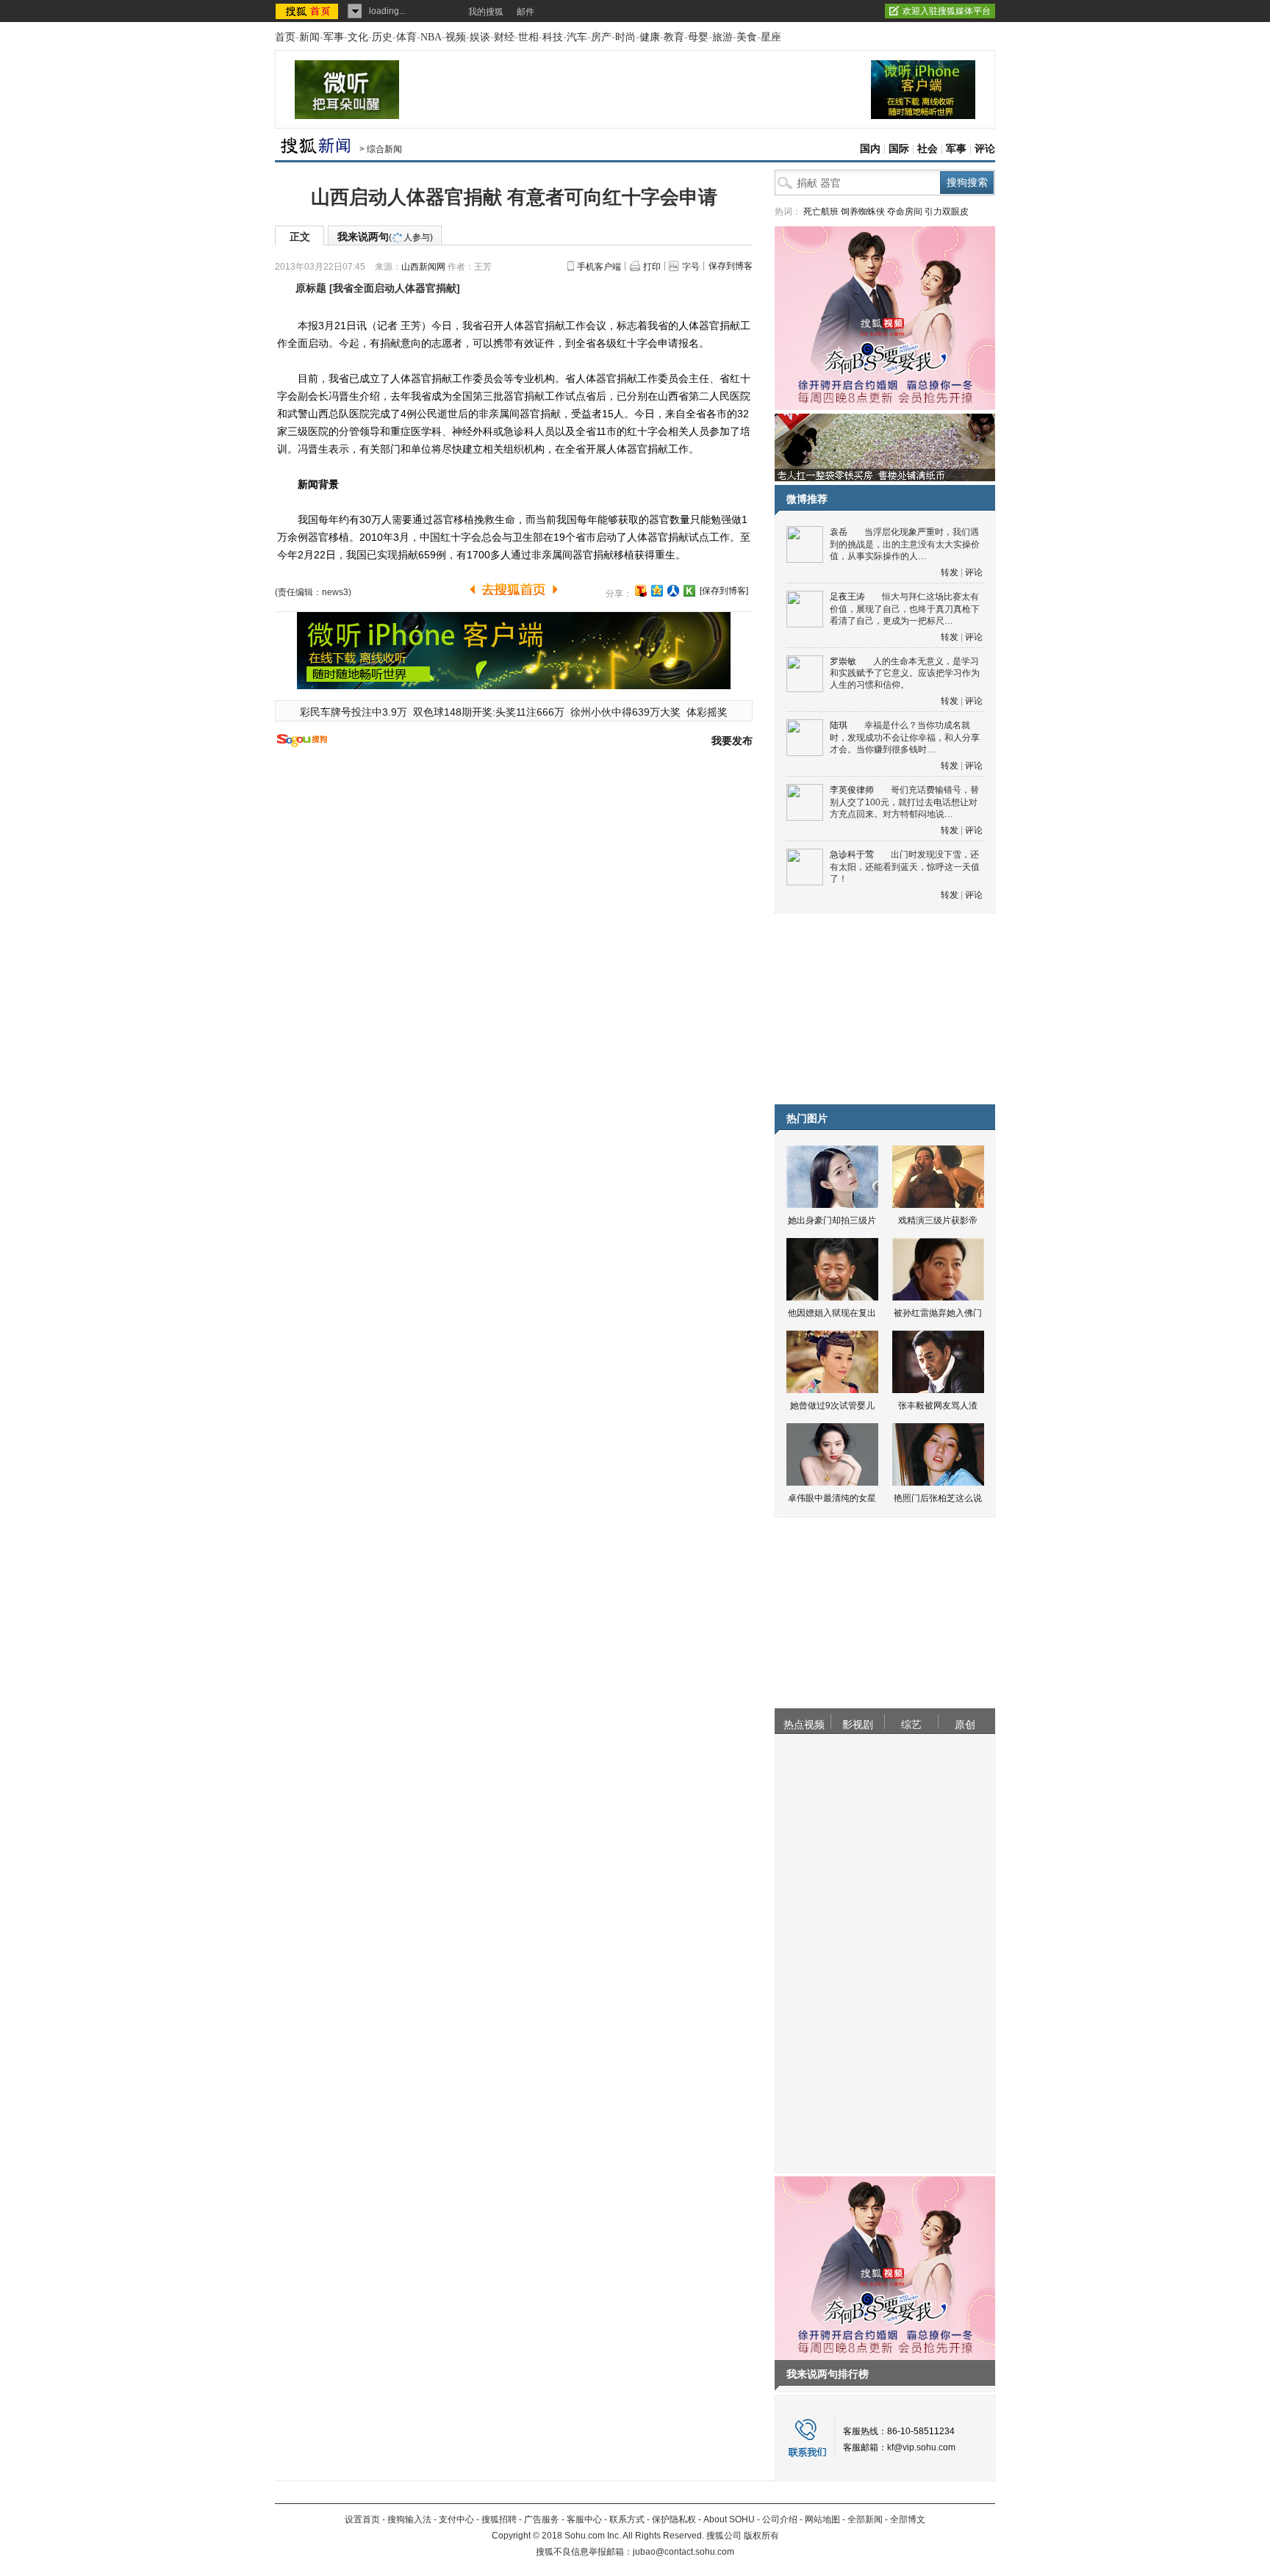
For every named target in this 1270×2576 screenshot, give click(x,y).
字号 (691, 267)
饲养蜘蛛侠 (863, 212)
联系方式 (627, 2519)
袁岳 (839, 532)
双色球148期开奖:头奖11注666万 (489, 712)
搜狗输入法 (409, 2519)
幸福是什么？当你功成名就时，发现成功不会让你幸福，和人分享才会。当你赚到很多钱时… (905, 737)
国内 (870, 149)
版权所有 (761, 2536)
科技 (553, 37)
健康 (650, 37)
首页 (285, 37)
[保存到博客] (724, 591)
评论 (985, 149)
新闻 (309, 37)
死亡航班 (821, 212)
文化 (358, 37)
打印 (652, 267)
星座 (771, 37)
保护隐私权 (674, 2519)
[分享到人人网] (673, 591)
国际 (899, 149)
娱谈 (480, 37)
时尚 (625, 37)
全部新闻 (865, 2519)
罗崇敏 (843, 661)
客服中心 (584, 2519)
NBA (431, 37)
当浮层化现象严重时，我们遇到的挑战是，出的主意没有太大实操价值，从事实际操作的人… (905, 544)
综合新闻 (384, 149)
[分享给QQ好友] (657, 591)
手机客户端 (599, 267)
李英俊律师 (852, 790)
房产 (601, 37)
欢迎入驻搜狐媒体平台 (947, 11)
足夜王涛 (847, 597)
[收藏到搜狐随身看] (689, 591)
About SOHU (729, 2519)
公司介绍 (780, 2519)
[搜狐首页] (308, 11)
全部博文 (908, 2519)
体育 (406, 37)
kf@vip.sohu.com (921, 2447)
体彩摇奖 (707, 712)
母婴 (698, 37)
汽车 (577, 37)
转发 (950, 572)
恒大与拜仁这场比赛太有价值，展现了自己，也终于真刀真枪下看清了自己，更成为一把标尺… (905, 609)
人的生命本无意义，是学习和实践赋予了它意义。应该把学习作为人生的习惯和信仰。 (905, 673)
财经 (504, 37)
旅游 (722, 37)
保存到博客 (731, 266)
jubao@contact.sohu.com (684, 2552)
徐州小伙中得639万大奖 (625, 712)
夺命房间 (905, 212)
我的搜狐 (486, 12)
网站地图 (822, 2519)
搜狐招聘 (499, 2519)
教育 (674, 37)
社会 (928, 149)
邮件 (525, 12)
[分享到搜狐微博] (641, 591)
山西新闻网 (423, 267)
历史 (382, 37)
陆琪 (839, 725)
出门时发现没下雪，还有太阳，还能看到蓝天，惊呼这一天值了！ (905, 867)
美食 (747, 37)
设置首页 (362, 2519)
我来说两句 (385, 237)
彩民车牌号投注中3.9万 (354, 712)
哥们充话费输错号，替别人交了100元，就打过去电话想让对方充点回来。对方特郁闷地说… (904, 802)
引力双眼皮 (947, 212)
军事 (334, 37)
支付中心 (456, 2519)
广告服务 (542, 2519)
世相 (528, 37)
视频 (456, 37)
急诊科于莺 (852, 855)
